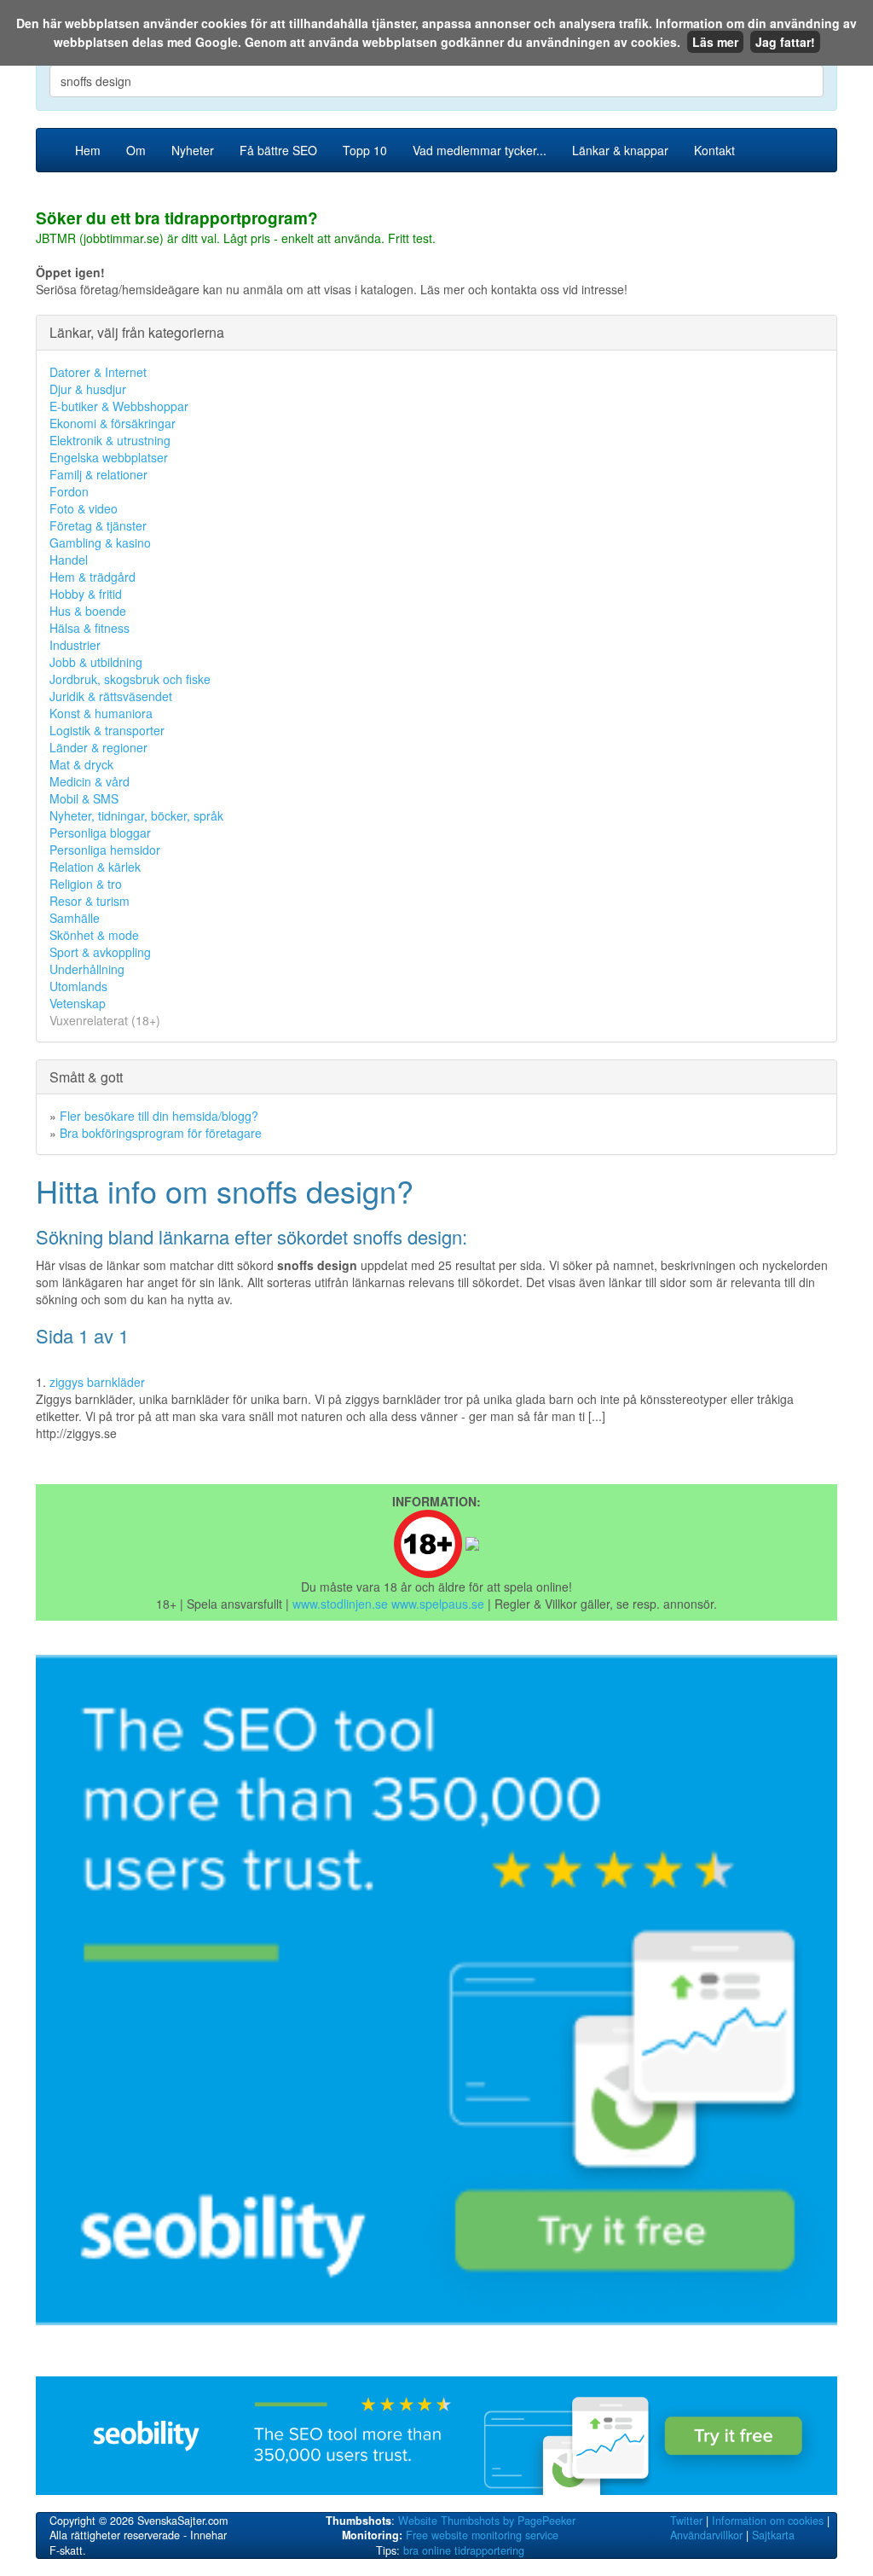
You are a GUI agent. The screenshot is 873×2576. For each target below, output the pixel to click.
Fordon (69, 491)
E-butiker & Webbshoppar (119, 406)
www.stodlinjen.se (340, 1604)
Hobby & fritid (86, 594)
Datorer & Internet (98, 372)
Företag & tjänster (98, 525)
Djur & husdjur (88, 389)
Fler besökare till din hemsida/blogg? (159, 1116)
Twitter (686, 2521)
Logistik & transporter (107, 730)
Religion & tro (86, 884)
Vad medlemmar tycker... (480, 150)
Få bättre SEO (278, 150)
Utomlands (78, 986)
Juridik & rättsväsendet (111, 696)
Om (136, 150)
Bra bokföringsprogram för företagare (161, 1133)
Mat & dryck (81, 764)
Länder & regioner (98, 747)
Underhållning (87, 969)
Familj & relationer (98, 474)
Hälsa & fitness (90, 628)
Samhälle (75, 918)
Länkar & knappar (620, 150)
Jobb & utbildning (96, 662)
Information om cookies (768, 2521)
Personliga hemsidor (105, 850)
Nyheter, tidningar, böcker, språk (136, 815)
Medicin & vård (90, 781)
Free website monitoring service (482, 2535)
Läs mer (715, 42)
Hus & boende (88, 611)
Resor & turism (90, 901)
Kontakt (714, 150)
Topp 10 (365, 150)
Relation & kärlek (95, 867)
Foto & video (84, 508)
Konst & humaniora (101, 713)
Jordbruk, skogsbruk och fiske (130, 679)
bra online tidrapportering (464, 2550)
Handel (69, 560)
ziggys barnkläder (97, 1382)
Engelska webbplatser (109, 457)
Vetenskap (78, 1003)
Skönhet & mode (94, 935)
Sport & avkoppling (100, 952)
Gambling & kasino (100, 542)
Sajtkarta (773, 2535)
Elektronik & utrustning (110, 440)
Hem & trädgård (93, 577)
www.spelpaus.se (438, 1604)
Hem (88, 150)
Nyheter (193, 150)
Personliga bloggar (100, 833)
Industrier (75, 645)
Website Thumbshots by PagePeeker (487, 2521)
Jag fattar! (785, 42)
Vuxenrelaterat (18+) (105, 1020)
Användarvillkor (706, 2535)
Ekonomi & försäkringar (113, 423)
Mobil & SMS (84, 798)
